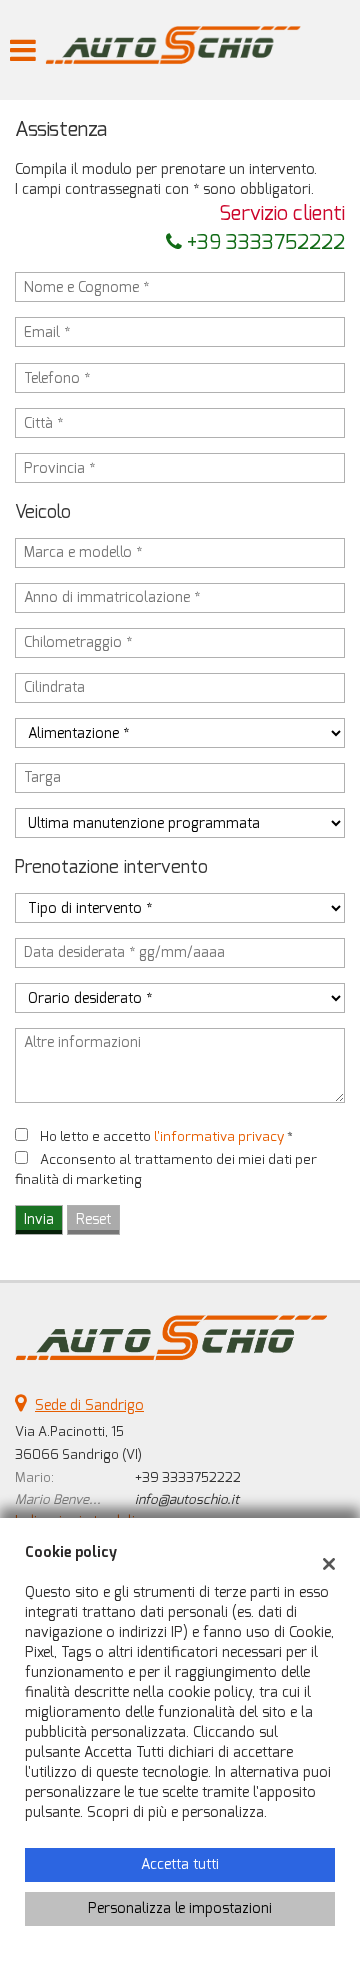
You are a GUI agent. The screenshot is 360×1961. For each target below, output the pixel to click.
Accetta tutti (180, 1864)
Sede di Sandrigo (89, 1405)
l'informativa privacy (219, 1136)
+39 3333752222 (263, 242)
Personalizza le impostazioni (180, 1908)
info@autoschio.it (187, 1499)
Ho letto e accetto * (166, 1136)
